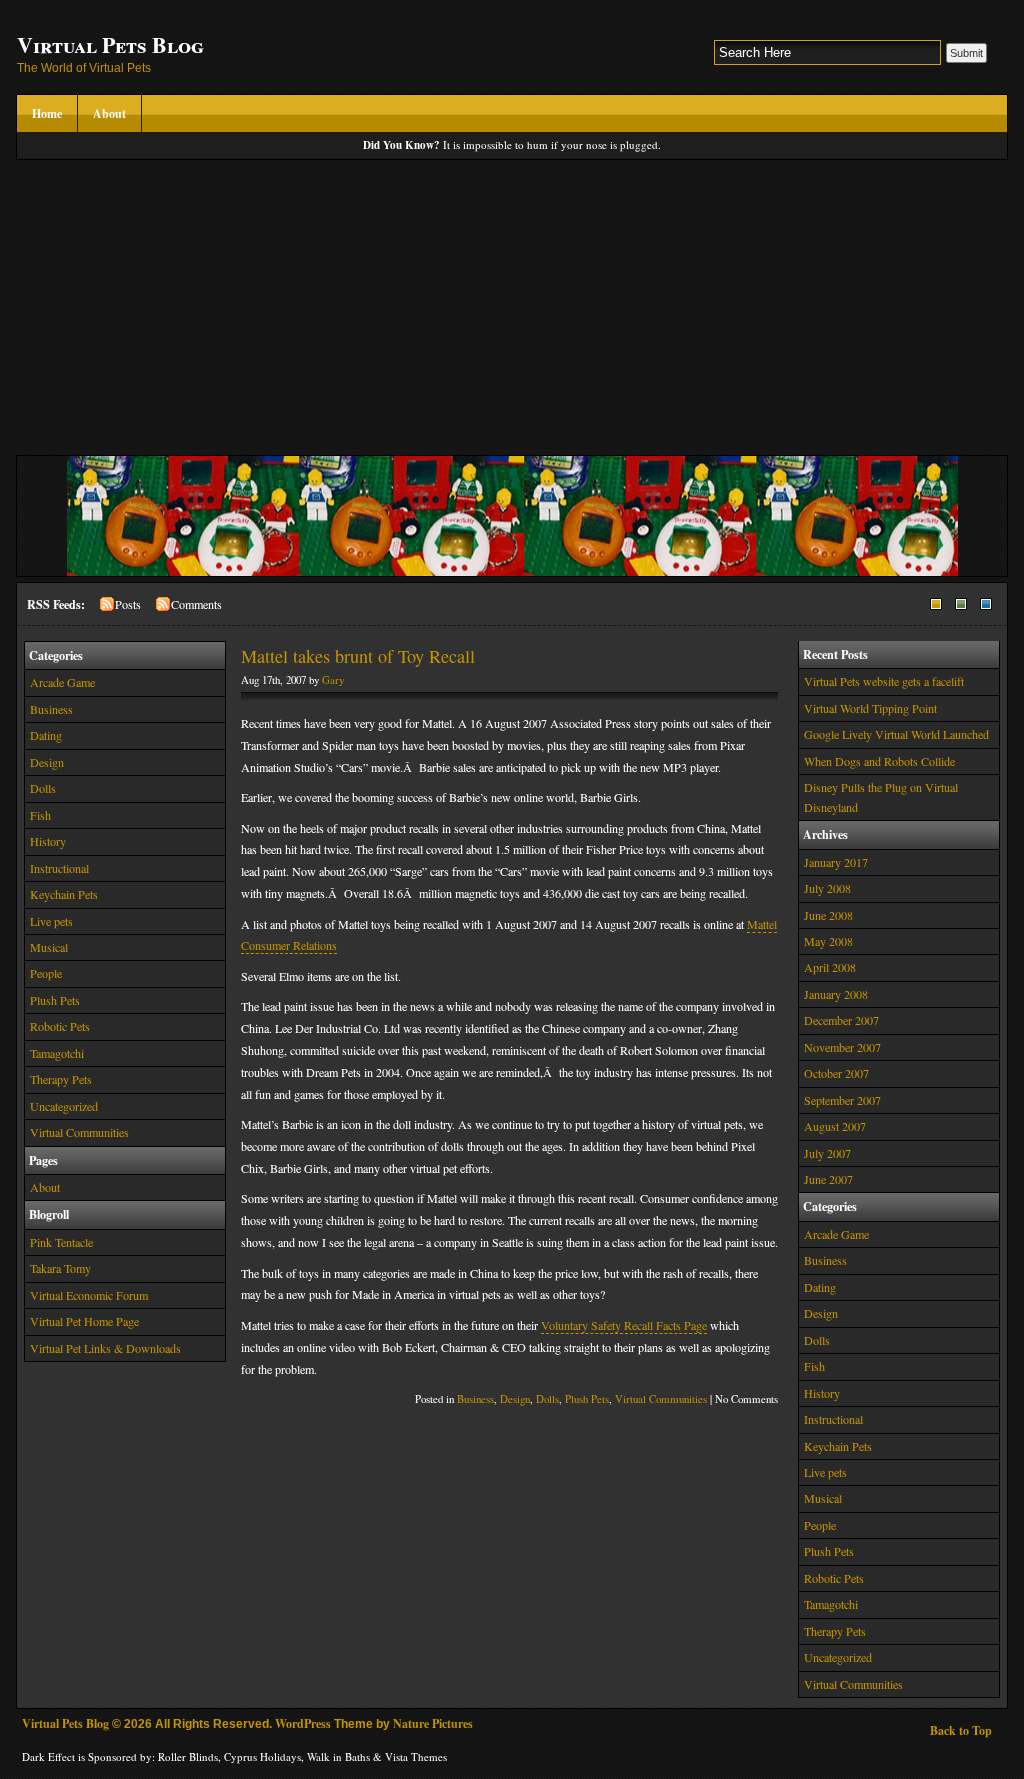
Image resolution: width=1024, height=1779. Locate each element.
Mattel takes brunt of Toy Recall (358, 656)
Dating (46, 735)
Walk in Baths (338, 1756)
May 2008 (828, 941)
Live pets (51, 921)
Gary (333, 679)
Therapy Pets (61, 1079)
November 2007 (842, 1047)
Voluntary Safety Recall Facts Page (624, 1325)
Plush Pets (55, 1000)
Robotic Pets (60, 1026)
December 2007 (841, 1020)
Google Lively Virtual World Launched (896, 734)
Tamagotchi (57, 1053)
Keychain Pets (64, 894)
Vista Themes (416, 1756)
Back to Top (961, 1730)
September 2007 (842, 1100)
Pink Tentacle (61, 1242)
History (48, 841)
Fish (40, 815)
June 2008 (828, 915)
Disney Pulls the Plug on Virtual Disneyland (881, 796)
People (46, 973)
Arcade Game (62, 682)
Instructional (59, 868)
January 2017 (836, 862)
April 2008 (830, 967)
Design (47, 762)
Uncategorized (64, 1106)
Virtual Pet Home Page (84, 1321)
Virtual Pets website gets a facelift (884, 681)
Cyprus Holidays (262, 1756)
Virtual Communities (79, 1132)
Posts (128, 604)
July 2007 (827, 1153)
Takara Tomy (60, 1268)
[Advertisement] (512, 310)
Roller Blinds (188, 1756)
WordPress (303, 1723)
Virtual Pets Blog (110, 44)
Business (51, 709)
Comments (196, 604)
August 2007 (835, 1126)
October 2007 (836, 1073)
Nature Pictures (433, 1723)
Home (47, 113)
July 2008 (827, 888)
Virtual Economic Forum (89, 1295)
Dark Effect (48, 1756)
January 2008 (836, 994)
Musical (49, 947)
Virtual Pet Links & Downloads (105, 1348)
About (109, 113)
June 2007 (828, 1179)
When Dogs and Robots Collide (879, 761)
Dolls (43, 788)
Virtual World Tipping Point (870, 708)
